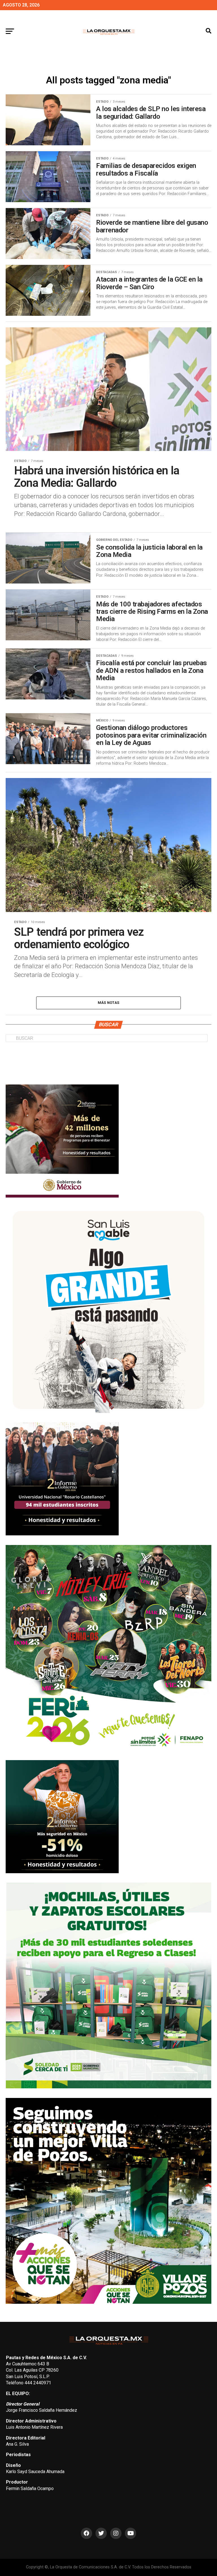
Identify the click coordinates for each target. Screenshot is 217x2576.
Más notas (108, 1003)
